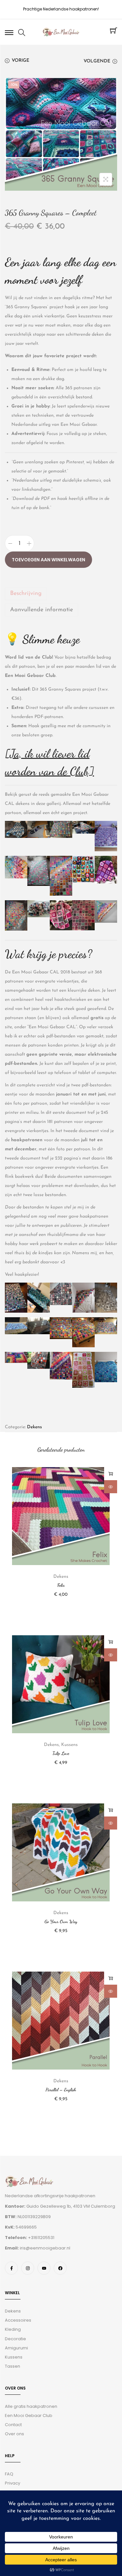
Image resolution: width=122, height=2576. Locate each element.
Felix (61, 1585)
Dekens (34, 1427)
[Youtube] (44, 2268)
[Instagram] (28, 2268)
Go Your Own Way (61, 1921)
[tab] (61, 594)
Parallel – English (61, 2090)
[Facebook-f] (11, 2268)
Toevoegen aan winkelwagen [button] (111, 1474)
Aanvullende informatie (41, 610)
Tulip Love (61, 1753)
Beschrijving (26, 594)
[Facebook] (60, 2268)
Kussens (69, 1745)
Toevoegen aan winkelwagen (48, 560)
